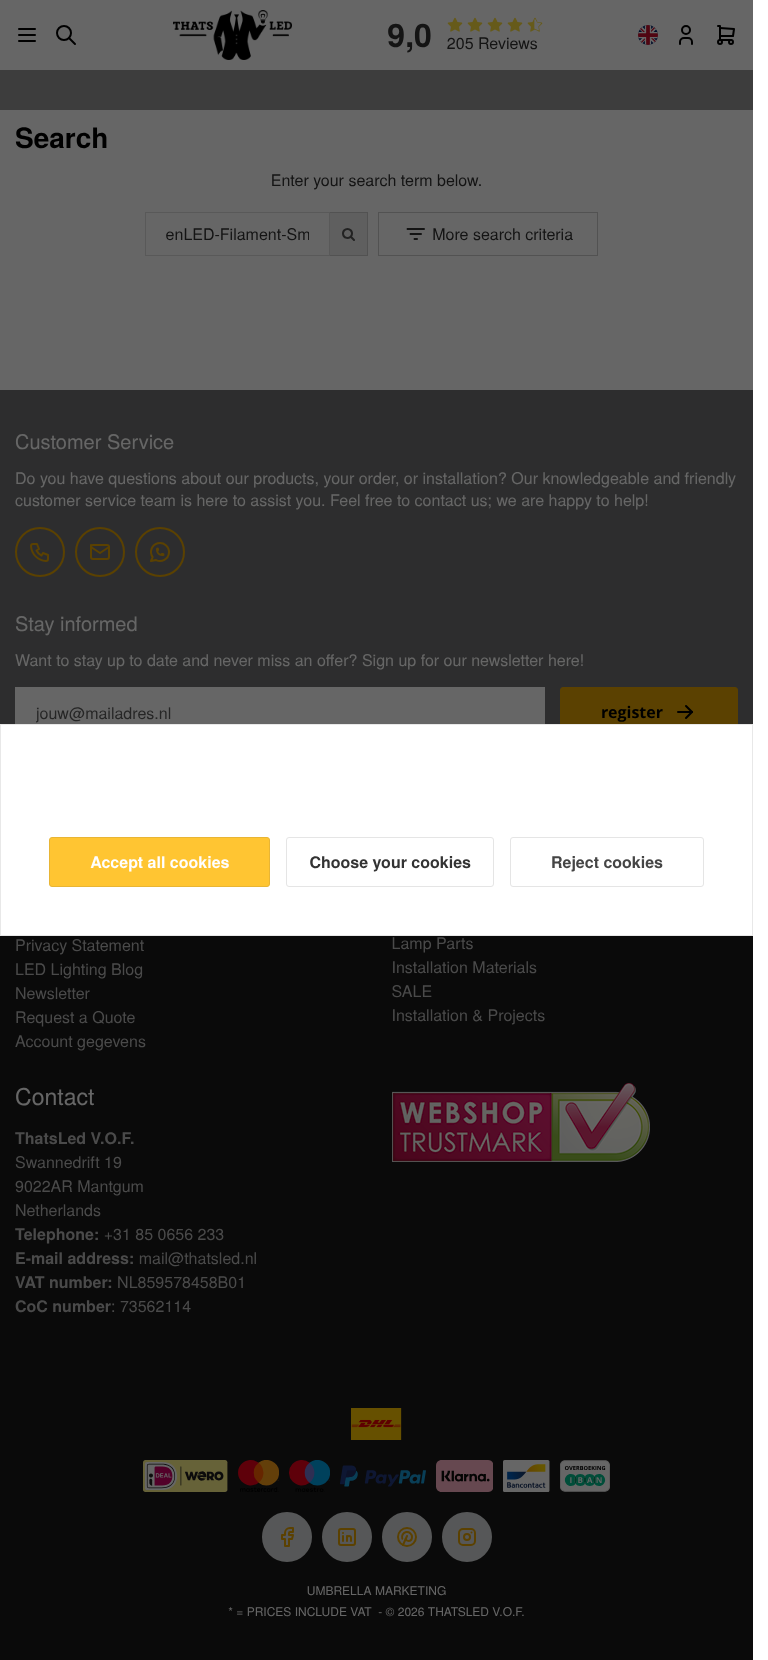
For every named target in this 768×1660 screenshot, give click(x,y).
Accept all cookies (159, 861)
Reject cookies (607, 861)
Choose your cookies (390, 861)
